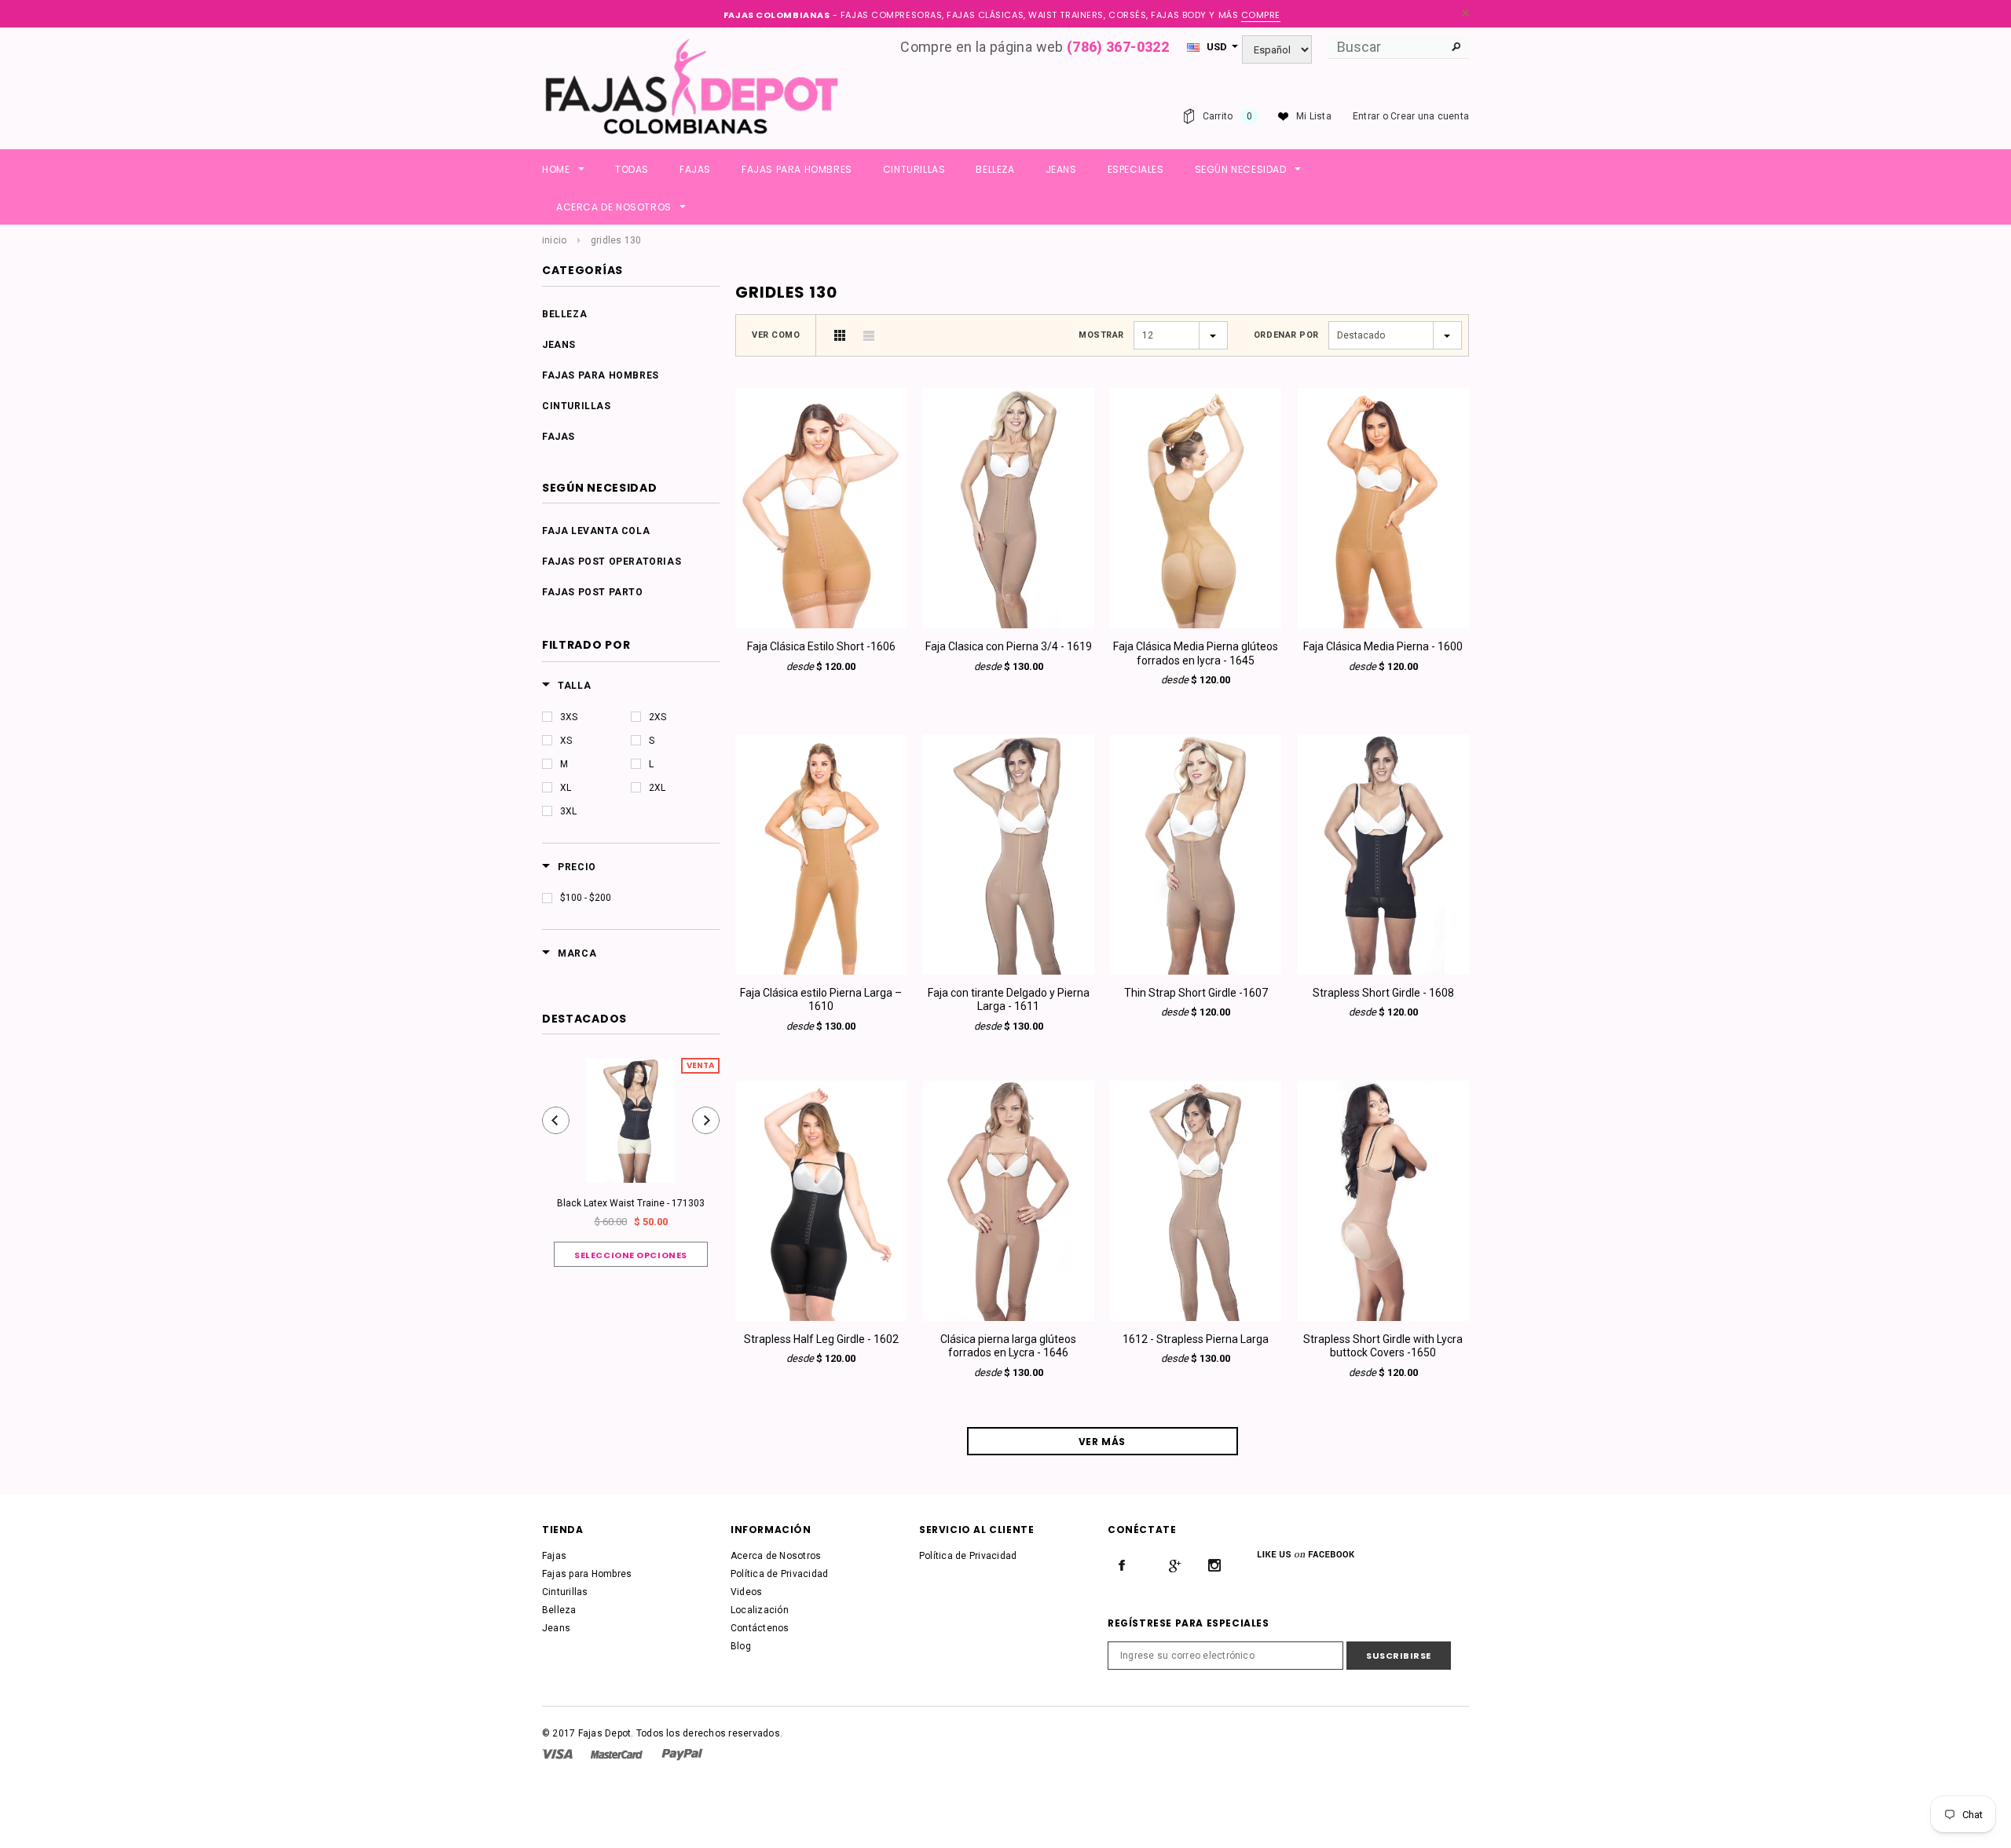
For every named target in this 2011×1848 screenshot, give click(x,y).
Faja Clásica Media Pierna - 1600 (1383, 646)
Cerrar (1465, 13)
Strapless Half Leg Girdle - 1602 (821, 1339)
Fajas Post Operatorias (612, 562)
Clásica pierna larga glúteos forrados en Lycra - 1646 (1008, 1346)
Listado (869, 335)
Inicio (554, 240)
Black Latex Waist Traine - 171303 (631, 1203)
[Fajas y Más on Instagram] (1214, 1565)
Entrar (1366, 116)
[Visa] (557, 1754)
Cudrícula (840, 335)
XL (566, 788)
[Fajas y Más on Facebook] (1122, 1565)
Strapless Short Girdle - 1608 (1383, 993)
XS (566, 741)
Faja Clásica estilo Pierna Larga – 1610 (821, 1000)
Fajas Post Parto (593, 592)
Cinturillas (577, 406)
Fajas (559, 437)
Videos (746, 1592)
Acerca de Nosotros (776, 1556)
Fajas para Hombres (601, 375)
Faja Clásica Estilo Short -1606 (821, 646)
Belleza (564, 314)
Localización (760, 1610)
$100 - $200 (586, 898)
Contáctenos (760, 1628)
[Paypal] (682, 1754)
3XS (569, 717)
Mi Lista (1314, 116)
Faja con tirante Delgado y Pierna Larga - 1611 (1009, 1000)
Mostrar (1101, 335)
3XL (568, 811)
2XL (657, 788)
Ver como (776, 335)
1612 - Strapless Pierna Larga (1196, 1339)
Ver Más (1102, 1442)
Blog (741, 1646)
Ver (821, 620)
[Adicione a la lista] (821, 495)
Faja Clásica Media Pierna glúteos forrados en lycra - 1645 (1196, 653)
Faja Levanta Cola (596, 531)
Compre (1261, 15)
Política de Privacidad (779, 1574)
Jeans (559, 345)
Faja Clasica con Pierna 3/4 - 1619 (1009, 646)
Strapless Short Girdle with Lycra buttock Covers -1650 (1383, 1346)
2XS (658, 717)
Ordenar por (1286, 335)
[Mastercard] (617, 1754)
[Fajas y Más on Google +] (1174, 1565)
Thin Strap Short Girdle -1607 (1196, 993)
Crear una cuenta (1430, 116)
